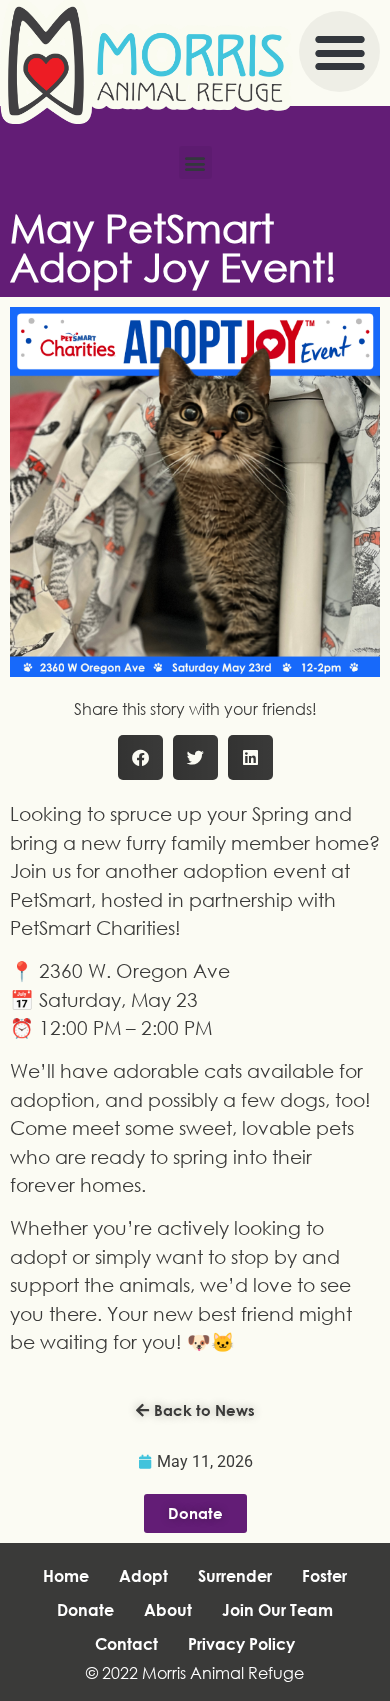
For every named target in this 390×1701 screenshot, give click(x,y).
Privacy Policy (241, 1644)
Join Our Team (277, 1610)
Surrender (235, 1576)
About (168, 1610)
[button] (339, 51)
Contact (126, 1644)
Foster (324, 1576)
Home (66, 1576)
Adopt (143, 1576)
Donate (85, 1610)
